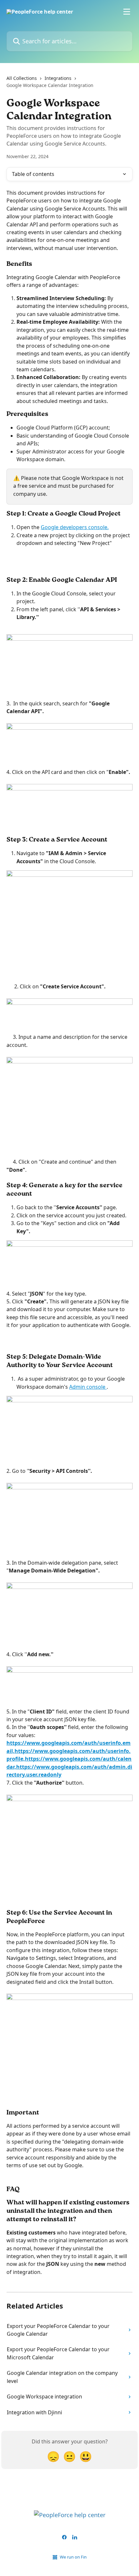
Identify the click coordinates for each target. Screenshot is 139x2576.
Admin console (88, 1387)
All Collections (22, 78)
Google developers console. (75, 527)
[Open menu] (127, 12)
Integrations (58, 78)
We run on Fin (73, 2557)
